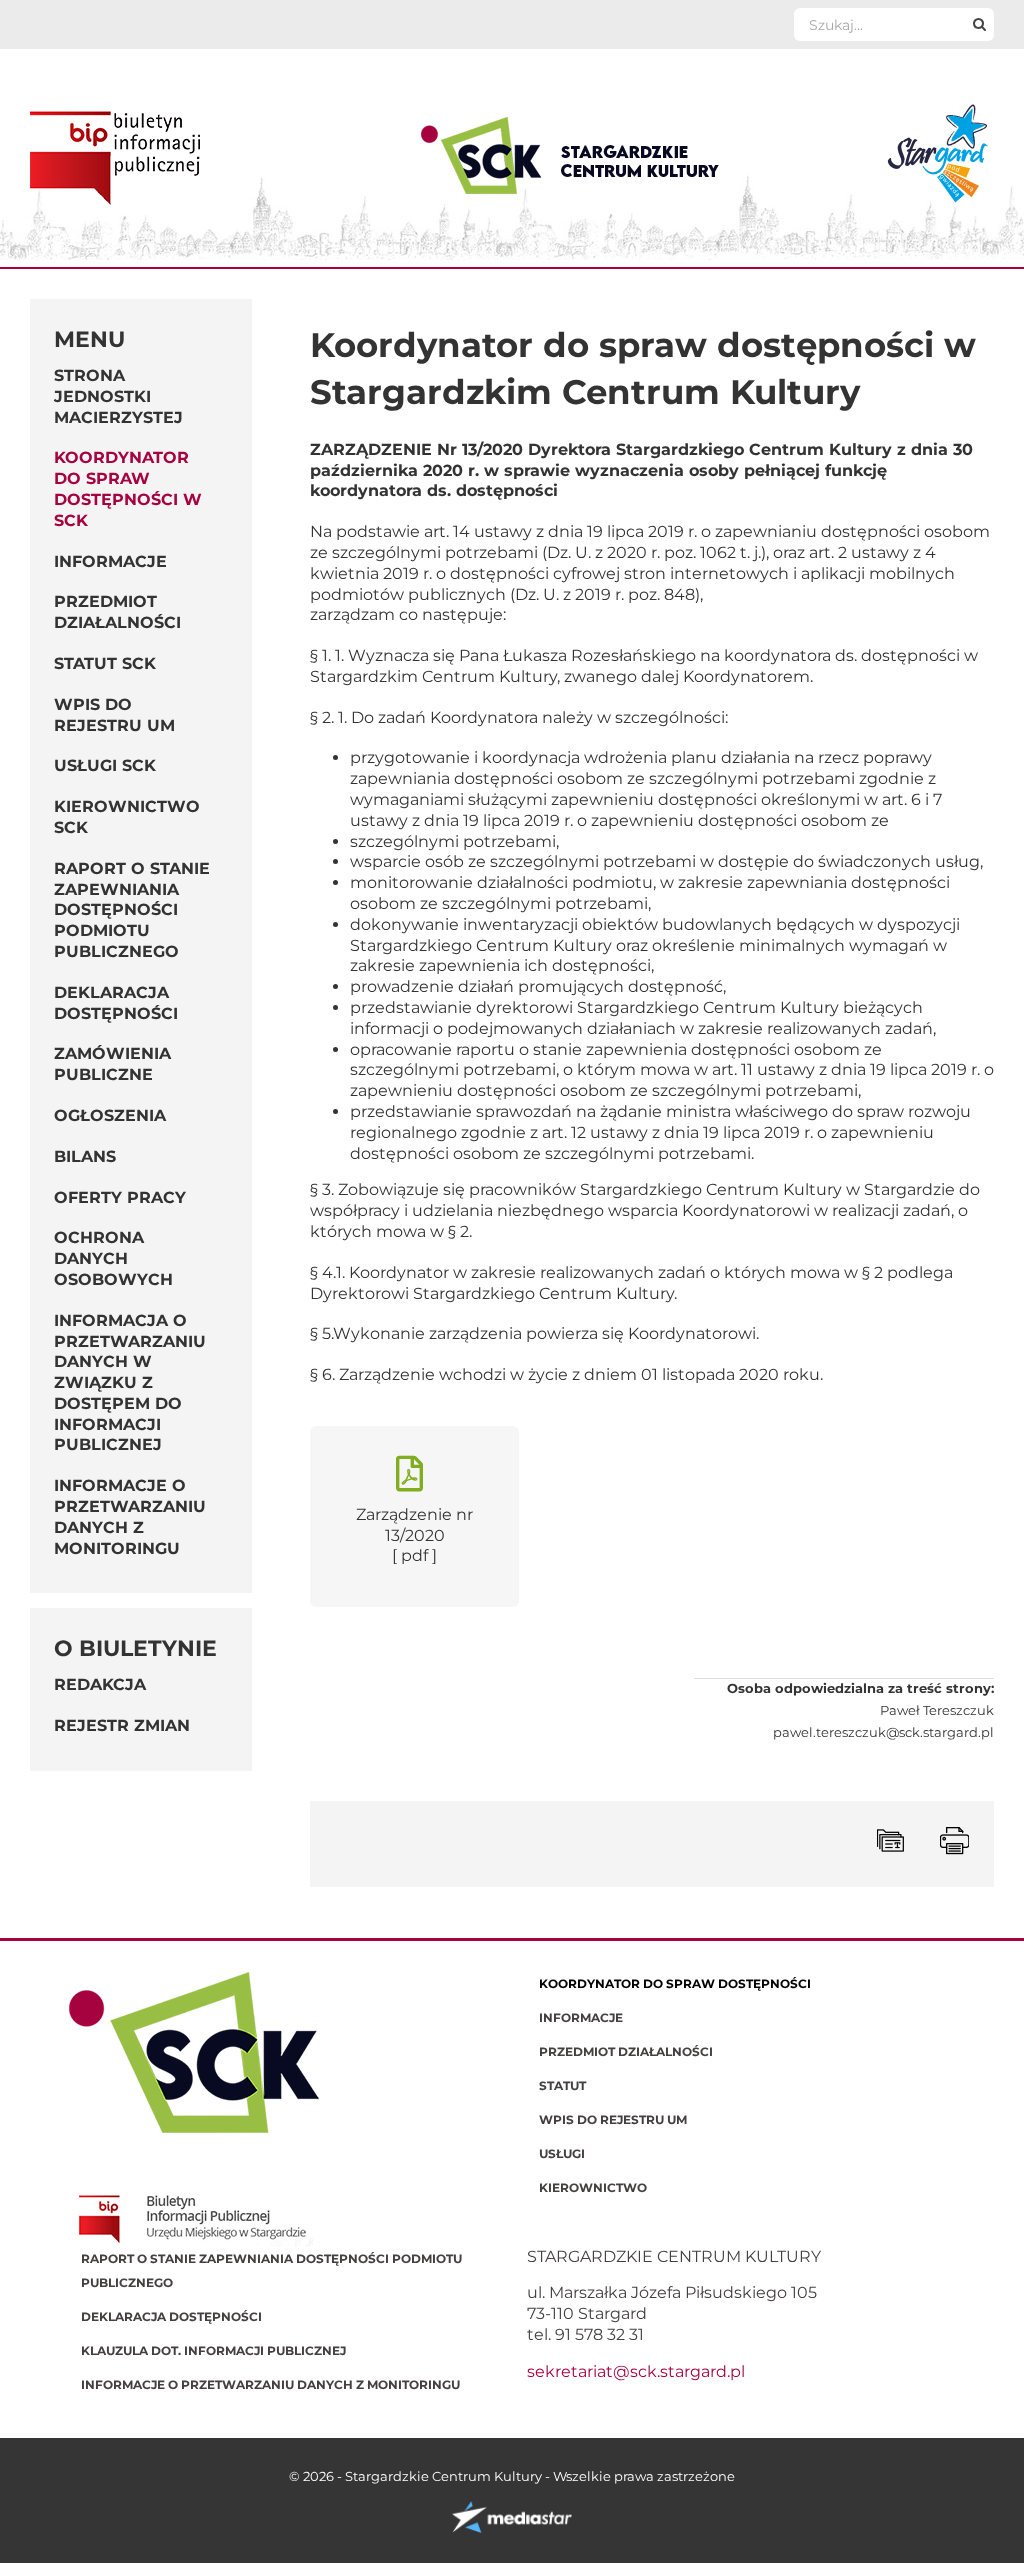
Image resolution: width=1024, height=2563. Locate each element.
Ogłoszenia (110, 1115)
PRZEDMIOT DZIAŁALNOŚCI (117, 612)
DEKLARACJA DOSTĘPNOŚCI (171, 2316)
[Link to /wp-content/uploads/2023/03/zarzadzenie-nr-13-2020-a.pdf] (409, 1474)
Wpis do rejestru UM (613, 2119)
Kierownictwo (593, 2187)
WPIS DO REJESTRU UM (114, 715)
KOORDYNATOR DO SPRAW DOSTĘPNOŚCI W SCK (128, 488)
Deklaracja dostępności (116, 1003)
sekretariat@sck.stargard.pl (636, 2371)
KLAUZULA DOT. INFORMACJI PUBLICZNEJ (213, 2350)
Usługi (562, 2153)
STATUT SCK (105, 663)
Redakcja (100, 1684)
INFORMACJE (110, 561)
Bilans (85, 1156)
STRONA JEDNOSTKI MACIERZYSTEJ (118, 396)
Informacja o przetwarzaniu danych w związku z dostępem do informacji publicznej (130, 1383)
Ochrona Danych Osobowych (113, 1258)
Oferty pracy (120, 1197)
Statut (562, 2085)
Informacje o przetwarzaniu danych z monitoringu (130, 1516)
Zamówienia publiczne (112, 1064)
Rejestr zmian (122, 1725)
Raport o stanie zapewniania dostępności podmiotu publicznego (132, 910)
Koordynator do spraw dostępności (675, 1983)
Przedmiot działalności (626, 2051)
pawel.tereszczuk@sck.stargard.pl (883, 1732)
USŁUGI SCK (105, 765)
